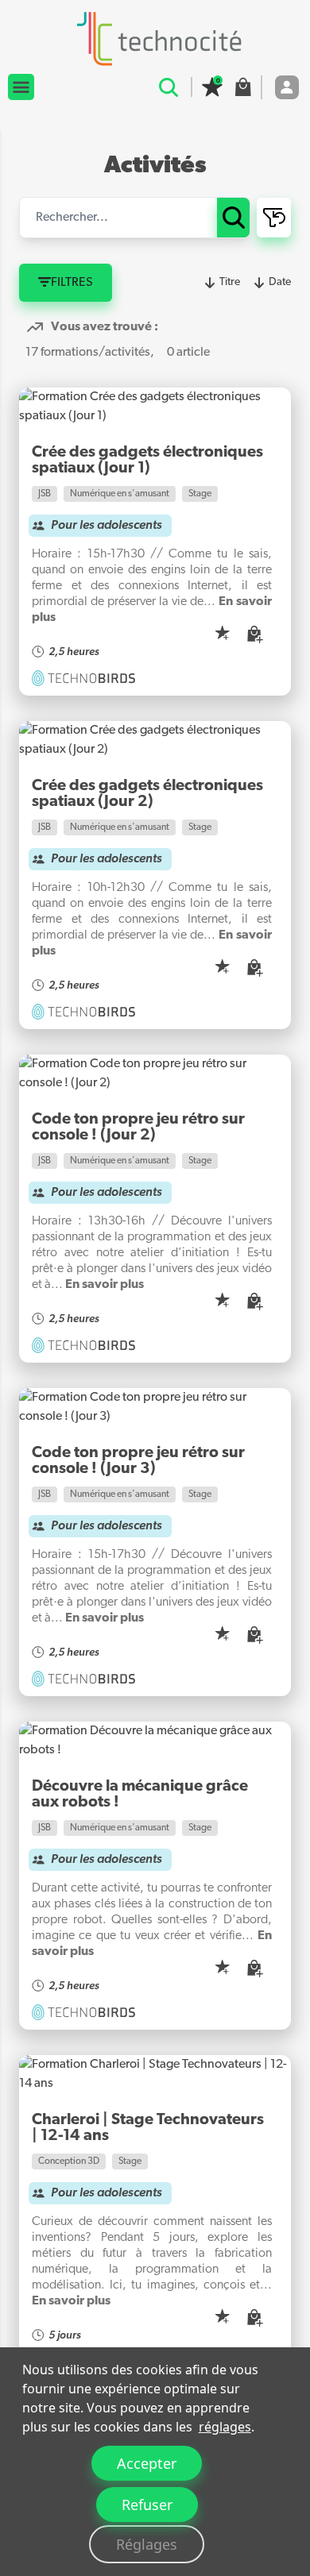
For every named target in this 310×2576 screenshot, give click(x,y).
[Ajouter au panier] (256, 635)
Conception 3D (69, 2161)
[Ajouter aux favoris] (223, 634)
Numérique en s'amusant (120, 494)
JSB (45, 494)
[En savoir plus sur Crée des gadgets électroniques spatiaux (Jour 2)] (155, 740)
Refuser (147, 2505)
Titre (230, 282)
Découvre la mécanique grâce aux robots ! (140, 1795)
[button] (21, 87)
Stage (200, 494)
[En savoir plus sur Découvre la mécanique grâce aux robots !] (155, 1741)
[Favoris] (212, 87)
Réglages (147, 2544)
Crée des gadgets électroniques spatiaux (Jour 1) (147, 461)
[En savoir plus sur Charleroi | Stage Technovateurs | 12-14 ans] (155, 2074)
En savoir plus (105, 1285)
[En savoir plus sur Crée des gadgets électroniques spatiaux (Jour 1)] (155, 407)
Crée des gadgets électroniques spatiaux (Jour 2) (147, 794)
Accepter (147, 2463)
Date (280, 282)
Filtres (72, 283)
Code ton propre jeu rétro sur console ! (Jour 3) (138, 1461)
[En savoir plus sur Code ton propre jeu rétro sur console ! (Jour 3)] (155, 1407)
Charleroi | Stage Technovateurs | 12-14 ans (148, 2128)
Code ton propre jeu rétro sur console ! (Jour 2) (138, 1128)
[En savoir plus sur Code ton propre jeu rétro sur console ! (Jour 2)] (155, 1074)
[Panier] (243, 87)
